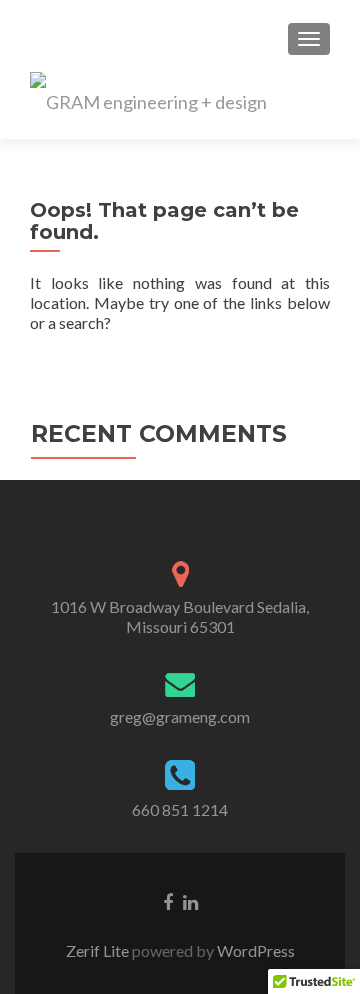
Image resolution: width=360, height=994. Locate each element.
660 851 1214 (180, 809)
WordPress (254, 950)
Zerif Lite (99, 950)
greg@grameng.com (180, 716)
